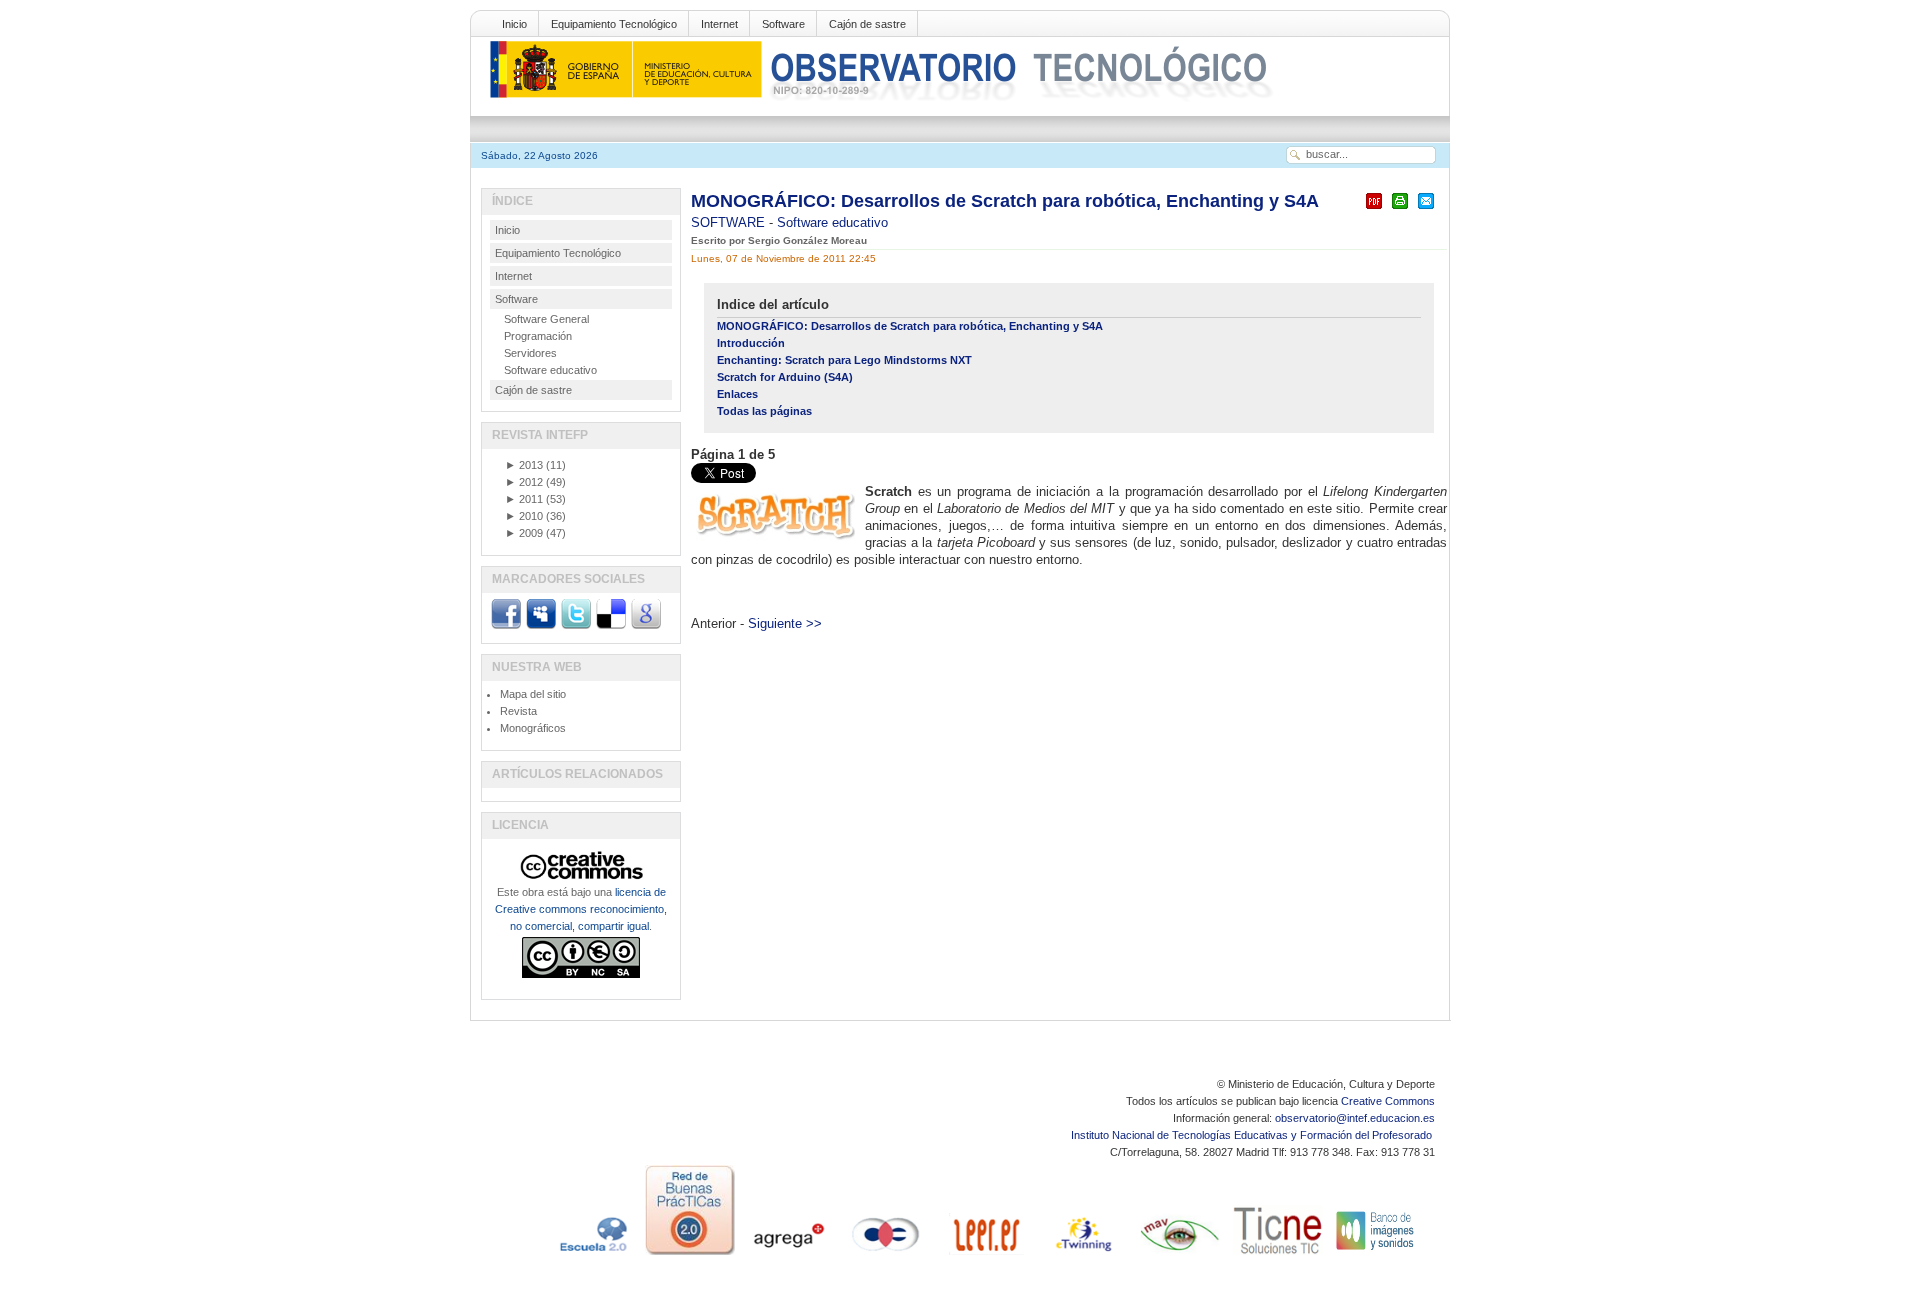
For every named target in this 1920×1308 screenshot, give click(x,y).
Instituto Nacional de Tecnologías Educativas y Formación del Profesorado (1253, 1135)
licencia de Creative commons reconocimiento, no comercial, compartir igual (581, 909)
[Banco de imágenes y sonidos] (1376, 1255)
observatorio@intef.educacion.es (1355, 1118)
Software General (546, 319)
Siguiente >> (785, 623)
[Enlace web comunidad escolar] (886, 1255)
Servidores (530, 353)
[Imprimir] (1400, 209)
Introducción (751, 343)
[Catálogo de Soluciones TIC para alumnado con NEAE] (1278, 1255)
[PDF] (1374, 209)
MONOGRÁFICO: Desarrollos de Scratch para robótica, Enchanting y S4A (1005, 201)
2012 (524, 482)
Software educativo (832, 222)
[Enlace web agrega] (788, 1255)
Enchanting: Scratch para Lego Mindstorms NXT (844, 360)
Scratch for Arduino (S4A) (785, 377)
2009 (524, 533)
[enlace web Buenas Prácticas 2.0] (690, 1255)
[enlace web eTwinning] (1082, 1255)
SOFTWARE (730, 222)
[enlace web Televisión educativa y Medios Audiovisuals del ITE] (1180, 1255)
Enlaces (737, 394)
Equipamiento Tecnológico (614, 24)
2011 (524, 499)
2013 (524, 465)
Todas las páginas (764, 411)
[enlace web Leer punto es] (984, 1255)
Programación (538, 336)
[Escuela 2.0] (592, 1255)
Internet (719, 24)
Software (783, 24)
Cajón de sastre (867, 24)
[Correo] (1426, 209)
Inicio (514, 24)
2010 (524, 516)
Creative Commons (1388, 1101)
